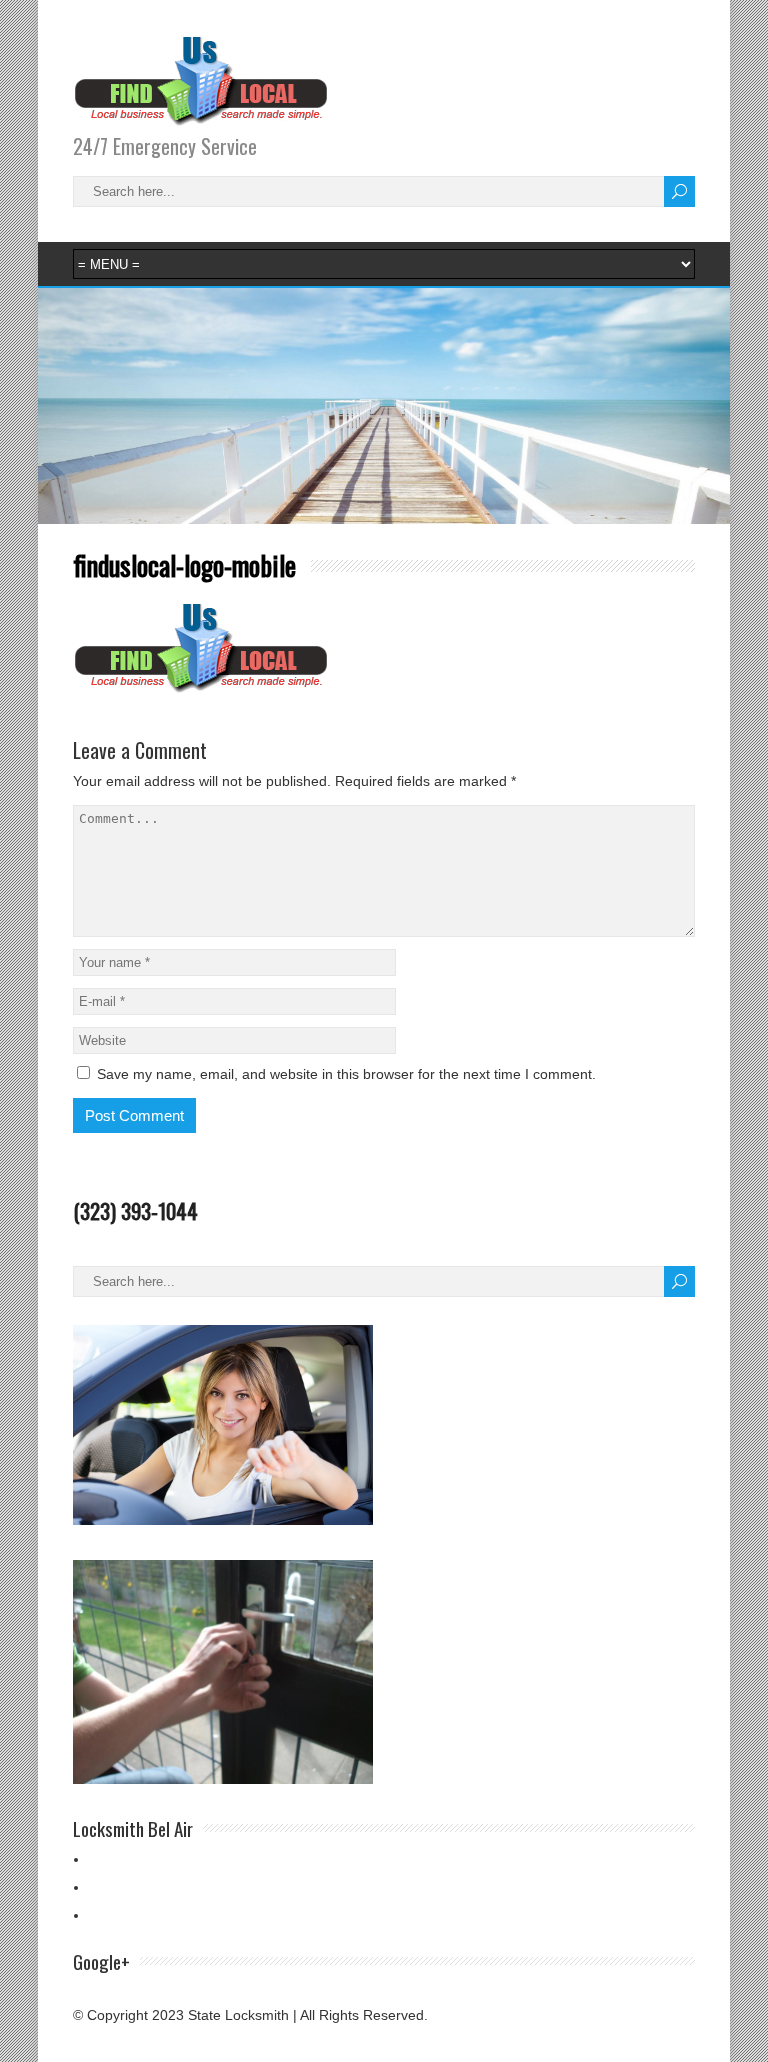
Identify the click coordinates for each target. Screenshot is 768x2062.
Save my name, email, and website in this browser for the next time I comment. (346, 1074)
